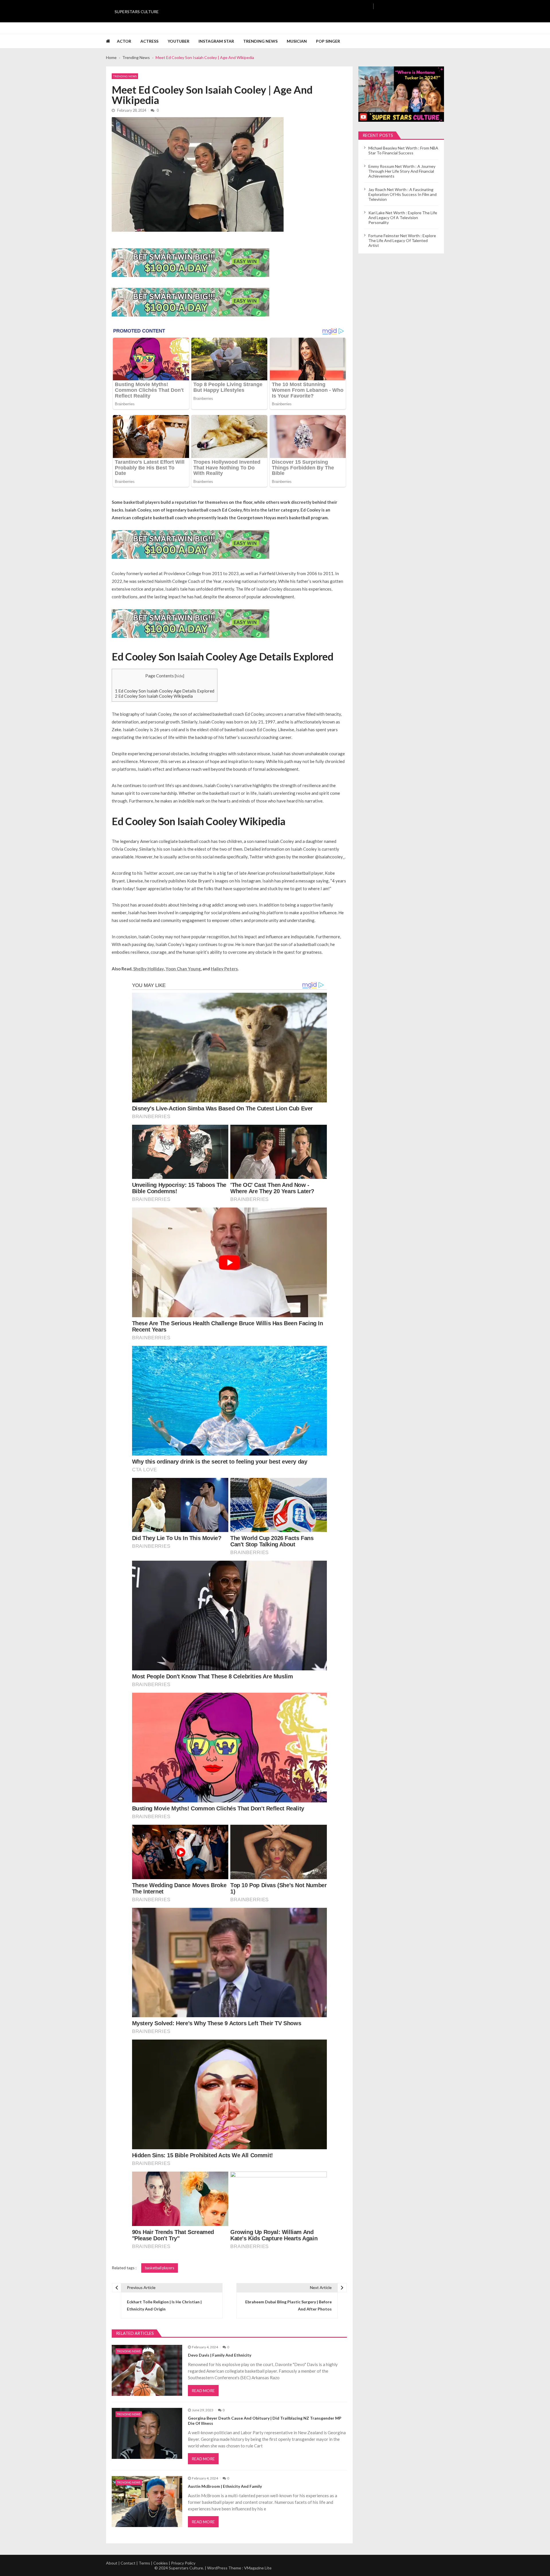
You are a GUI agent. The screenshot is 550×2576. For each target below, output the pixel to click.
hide (179, 676)
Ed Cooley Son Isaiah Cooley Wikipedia (154, 696)
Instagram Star (216, 41)
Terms (144, 2563)
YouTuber (178, 41)
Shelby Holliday (149, 969)
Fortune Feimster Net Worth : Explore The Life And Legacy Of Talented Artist (402, 240)
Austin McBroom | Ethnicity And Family (225, 2486)
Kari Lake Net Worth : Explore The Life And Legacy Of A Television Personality (403, 218)
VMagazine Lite (258, 2568)
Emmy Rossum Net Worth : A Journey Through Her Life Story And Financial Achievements (402, 171)
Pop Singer (328, 41)
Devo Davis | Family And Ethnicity (220, 2355)
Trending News (260, 41)
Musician (297, 41)
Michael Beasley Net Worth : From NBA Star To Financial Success (403, 150)
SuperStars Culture (137, 12)
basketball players (160, 2268)
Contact (128, 2563)
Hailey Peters (224, 969)
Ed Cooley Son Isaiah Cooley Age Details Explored (165, 691)
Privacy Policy (183, 2563)
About (112, 2563)
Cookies (161, 2563)
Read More (203, 2391)
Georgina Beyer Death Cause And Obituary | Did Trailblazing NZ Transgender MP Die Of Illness (265, 2421)
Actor (124, 41)
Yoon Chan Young (183, 969)
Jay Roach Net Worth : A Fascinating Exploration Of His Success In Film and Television (402, 194)
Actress (149, 41)
